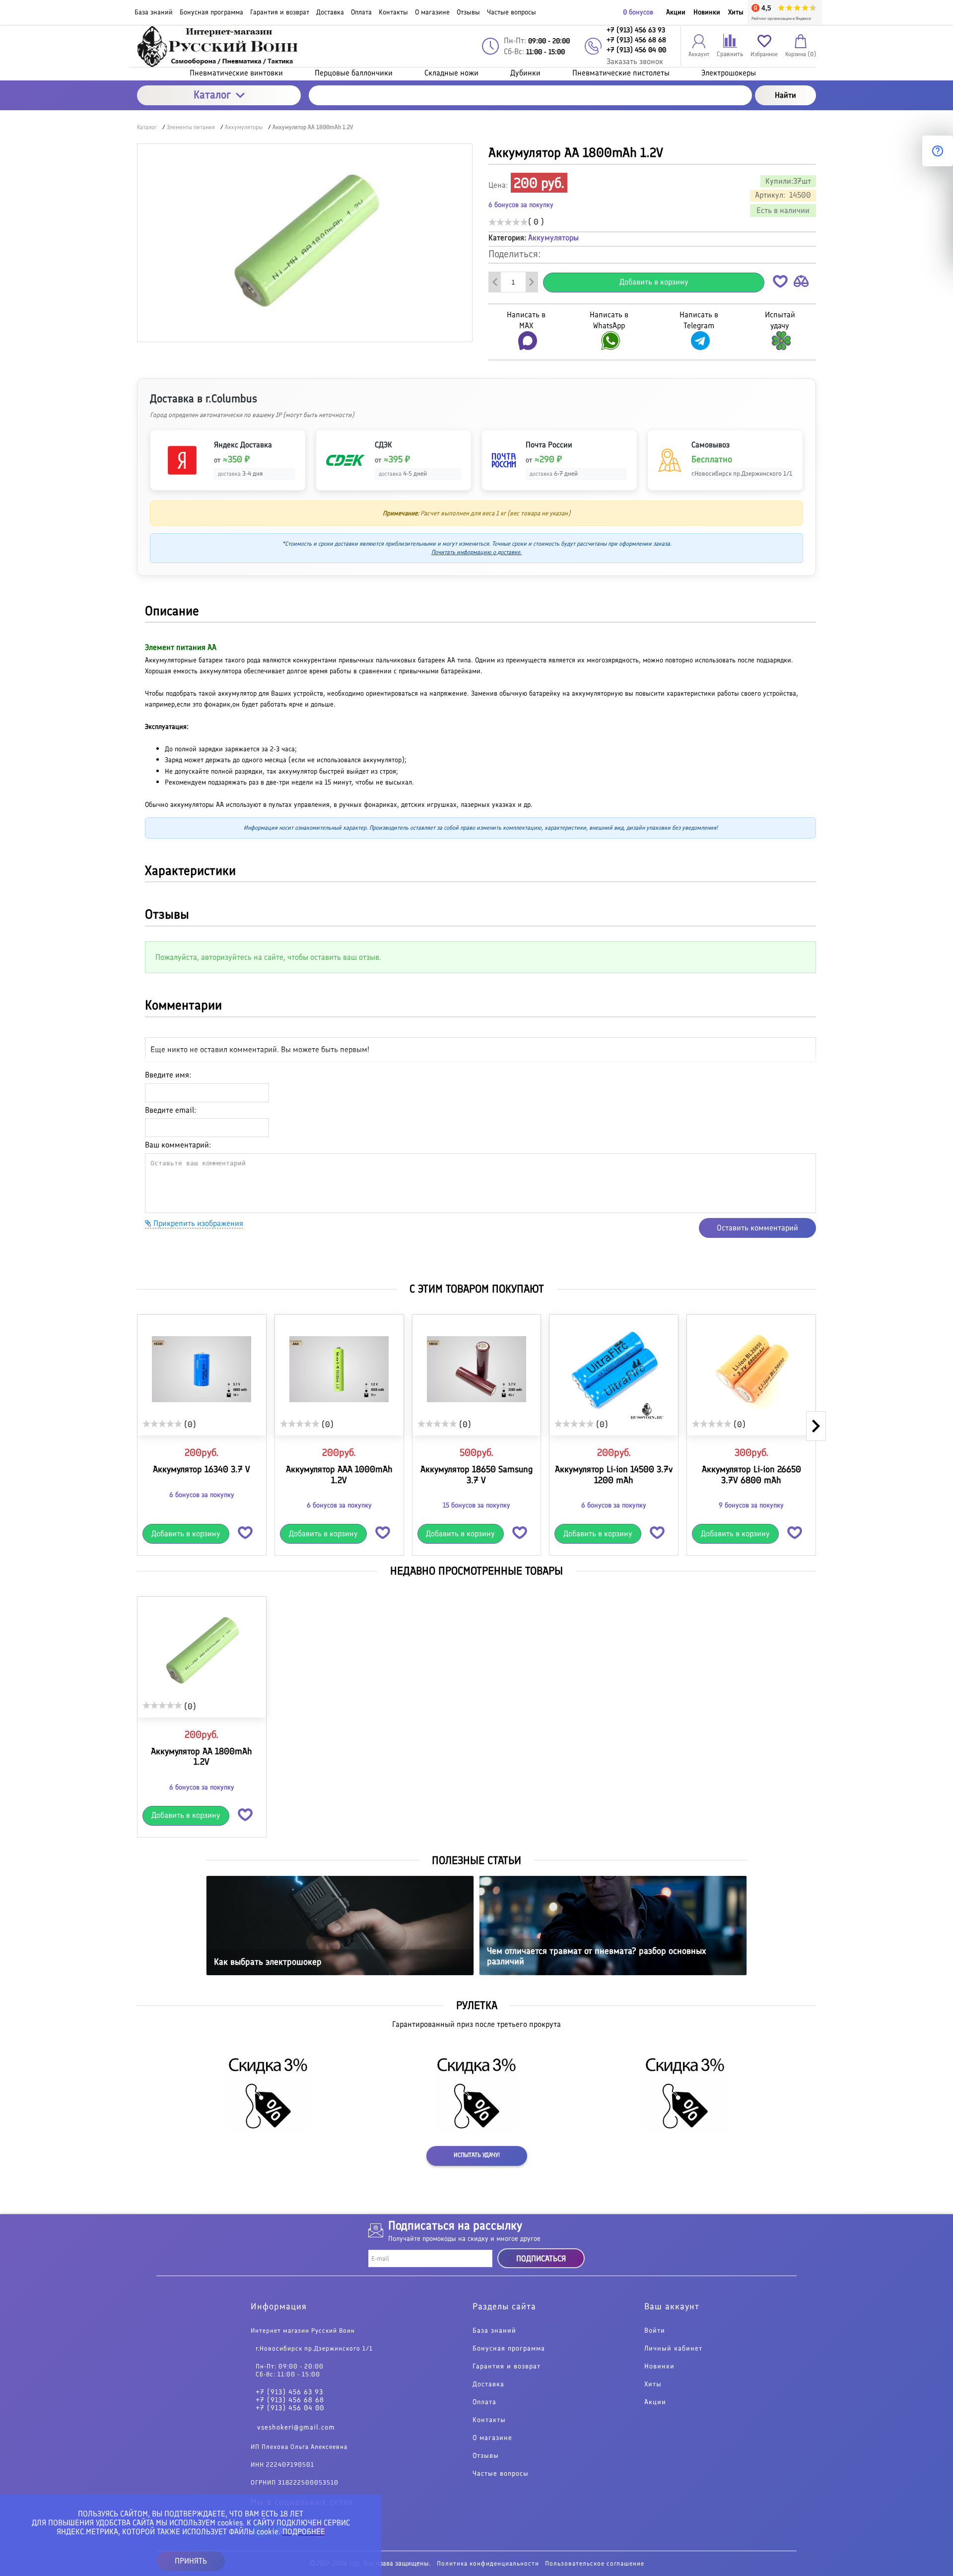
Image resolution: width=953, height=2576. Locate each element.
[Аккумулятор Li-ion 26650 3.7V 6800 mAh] (751, 1369)
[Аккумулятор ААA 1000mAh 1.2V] (339, 1369)
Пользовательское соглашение (595, 2563)
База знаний (494, 2331)
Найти (785, 95)
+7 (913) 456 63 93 (289, 2392)
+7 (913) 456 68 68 (290, 2400)
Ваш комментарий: (178, 1145)
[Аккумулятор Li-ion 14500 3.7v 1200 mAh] (614, 1369)
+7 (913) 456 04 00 (290, 2408)
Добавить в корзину (654, 282)
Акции (676, 12)
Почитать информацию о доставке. (476, 552)
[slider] (508, 222)
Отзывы (486, 2456)
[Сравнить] (801, 283)
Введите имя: (168, 1075)
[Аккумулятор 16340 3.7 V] (202, 1369)
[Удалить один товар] (495, 282)
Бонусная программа (509, 2349)
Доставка (488, 2384)
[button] (780, 283)
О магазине (492, 2438)
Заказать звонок (635, 61)
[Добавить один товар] (532, 282)
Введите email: (170, 1110)
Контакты (489, 2420)
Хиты (736, 12)
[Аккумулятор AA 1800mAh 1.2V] (202, 1651)
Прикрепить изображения (197, 1223)
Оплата (484, 2402)
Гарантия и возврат (507, 2366)
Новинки (707, 12)
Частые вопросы (501, 2474)
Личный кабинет (673, 2349)
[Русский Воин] (219, 46)
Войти (655, 2331)
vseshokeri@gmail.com (296, 2427)
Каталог (212, 95)
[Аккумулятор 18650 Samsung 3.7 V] (477, 1369)
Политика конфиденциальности (488, 2563)
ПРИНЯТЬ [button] (191, 2561)
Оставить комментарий (757, 1228)
